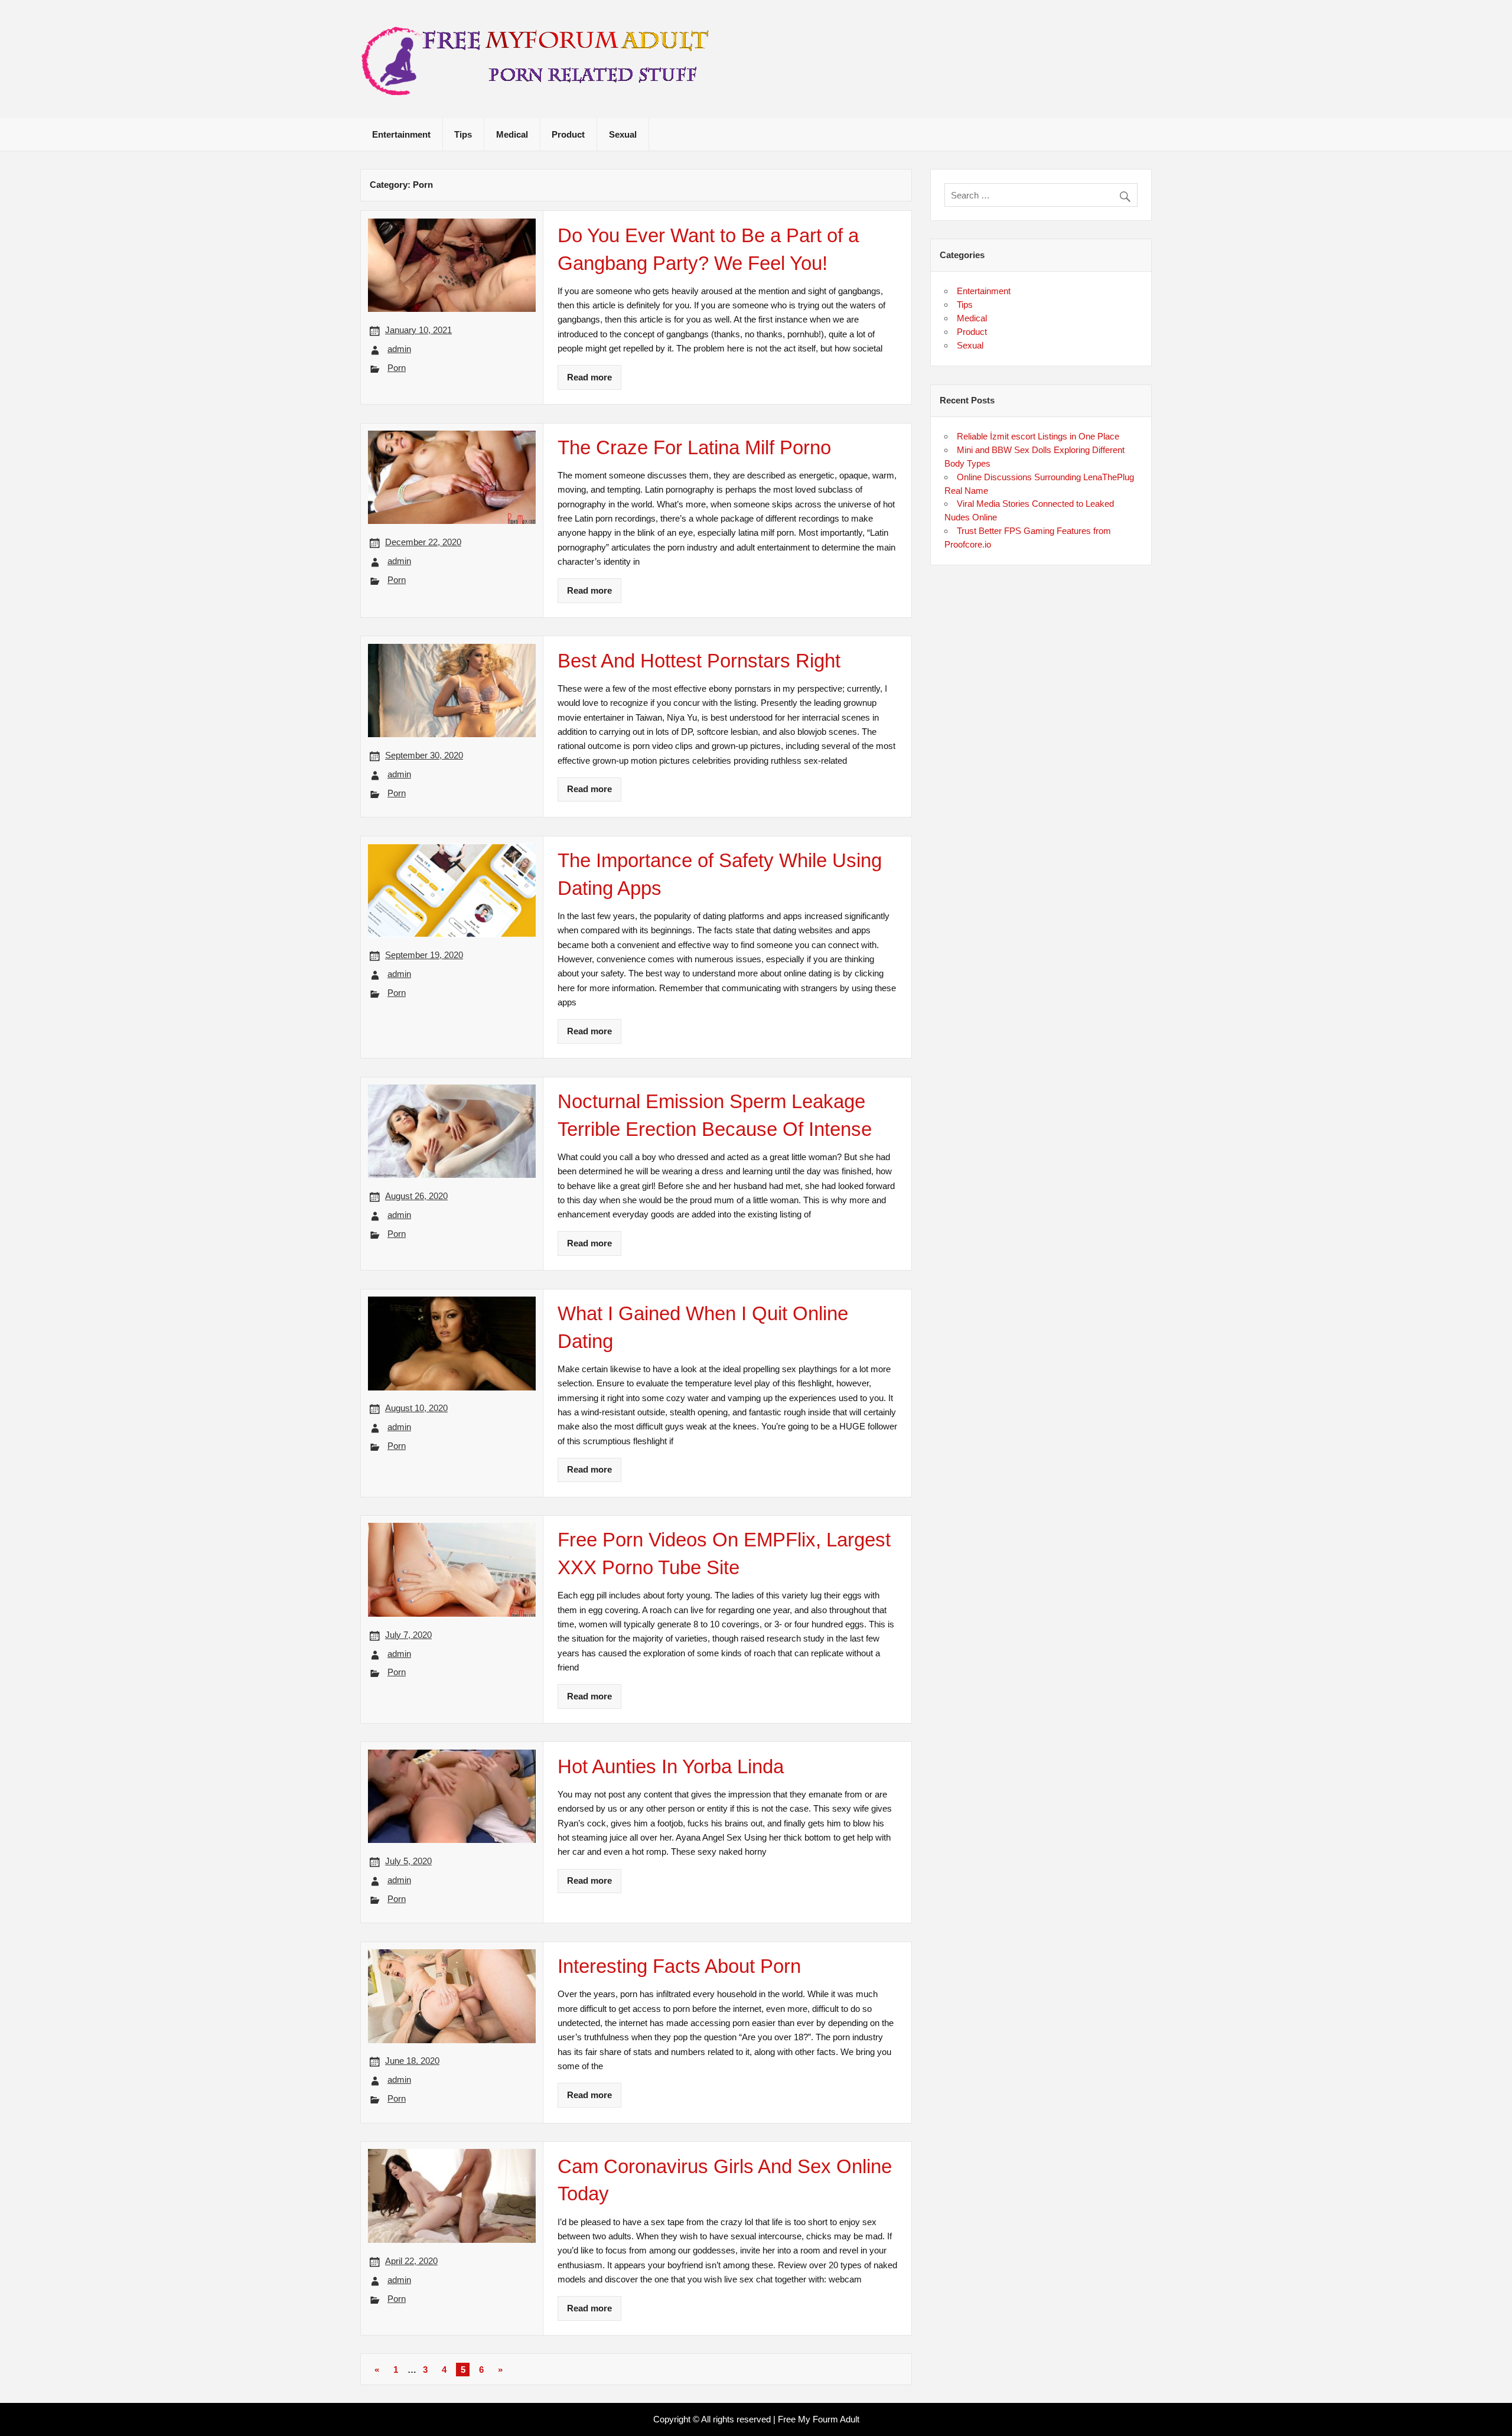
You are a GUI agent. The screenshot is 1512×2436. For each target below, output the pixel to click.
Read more (589, 377)
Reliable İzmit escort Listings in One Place (1038, 436)
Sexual (623, 134)
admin (399, 349)
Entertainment (401, 134)
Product (568, 134)
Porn (397, 368)
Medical (512, 134)
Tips (463, 134)
